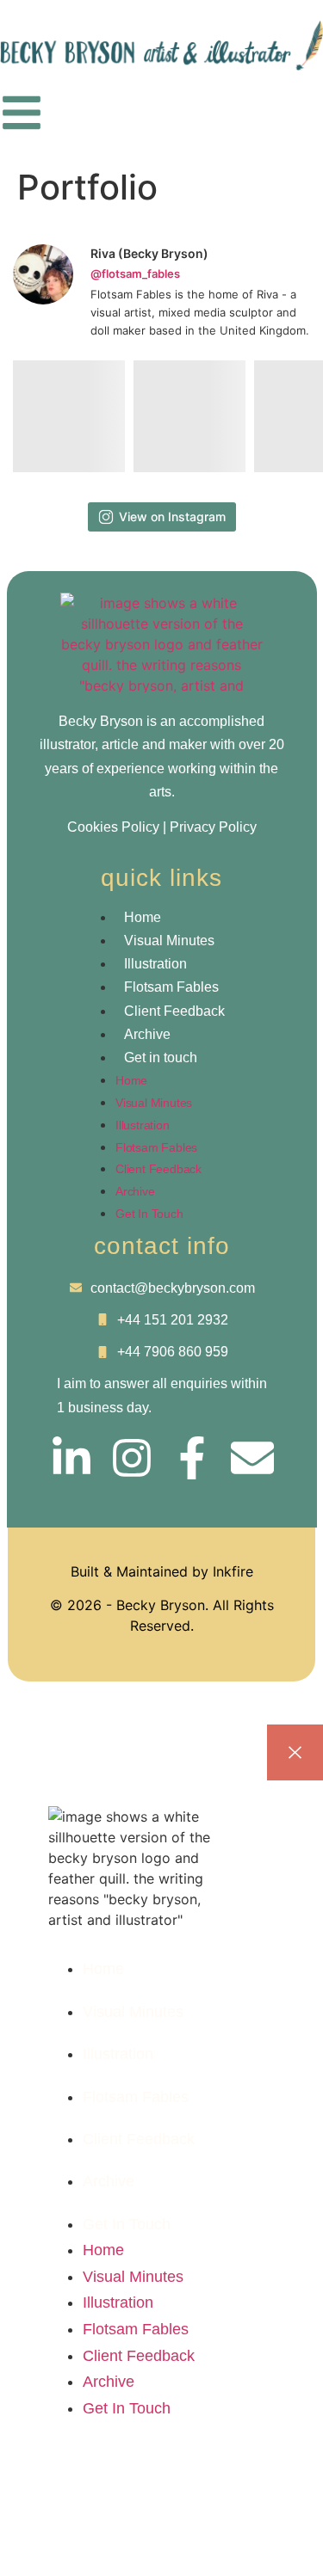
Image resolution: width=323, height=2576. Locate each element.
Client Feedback (174, 1011)
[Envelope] (252, 1458)
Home (143, 917)
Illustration (155, 964)
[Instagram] (132, 1458)
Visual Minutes (173, 941)
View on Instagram (172, 516)
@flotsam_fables (135, 274)
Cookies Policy (113, 827)
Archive (147, 1034)
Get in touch (161, 1057)
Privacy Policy (213, 827)
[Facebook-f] (192, 1458)
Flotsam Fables (171, 987)
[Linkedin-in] (71, 1458)
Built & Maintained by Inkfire (162, 1571)
